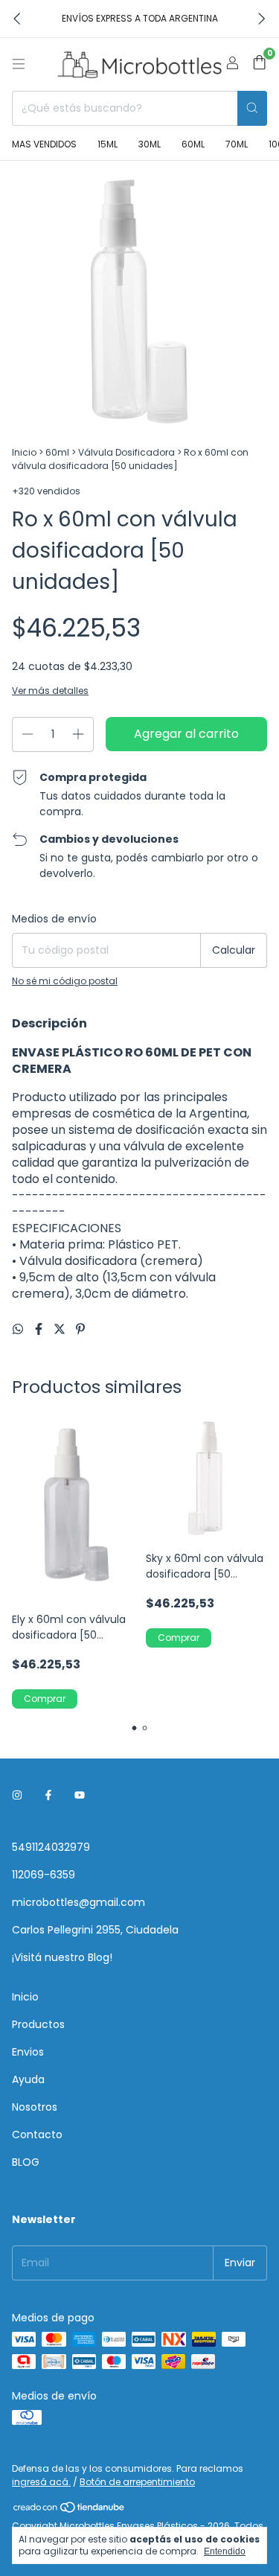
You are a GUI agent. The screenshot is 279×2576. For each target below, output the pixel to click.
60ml (193, 144)
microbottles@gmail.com (78, 1902)
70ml (237, 144)
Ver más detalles (50, 691)
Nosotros (35, 2107)
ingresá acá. (41, 2482)
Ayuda (28, 2079)
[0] (259, 64)
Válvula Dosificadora (126, 452)
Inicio (24, 452)
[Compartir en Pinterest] (80, 1329)
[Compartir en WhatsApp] (19, 1329)
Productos (38, 2024)
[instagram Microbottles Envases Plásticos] (17, 1796)
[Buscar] (252, 108)
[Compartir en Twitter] (61, 1329)
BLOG (26, 2162)
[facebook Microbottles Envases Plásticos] (48, 1796)
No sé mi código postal (65, 981)
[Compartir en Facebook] (40, 1329)
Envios (28, 2052)
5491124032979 (51, 1847)
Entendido (225, 2551)
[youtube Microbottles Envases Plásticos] (80, 1796)
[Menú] (19, 64)
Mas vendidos (44, 144)
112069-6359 (44, 1875)
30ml (150, 144)
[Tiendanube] (70, 2510)
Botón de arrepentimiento (137, 2482)
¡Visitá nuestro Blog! (62, 1957)
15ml (108, 144)
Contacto (37, 2135)
